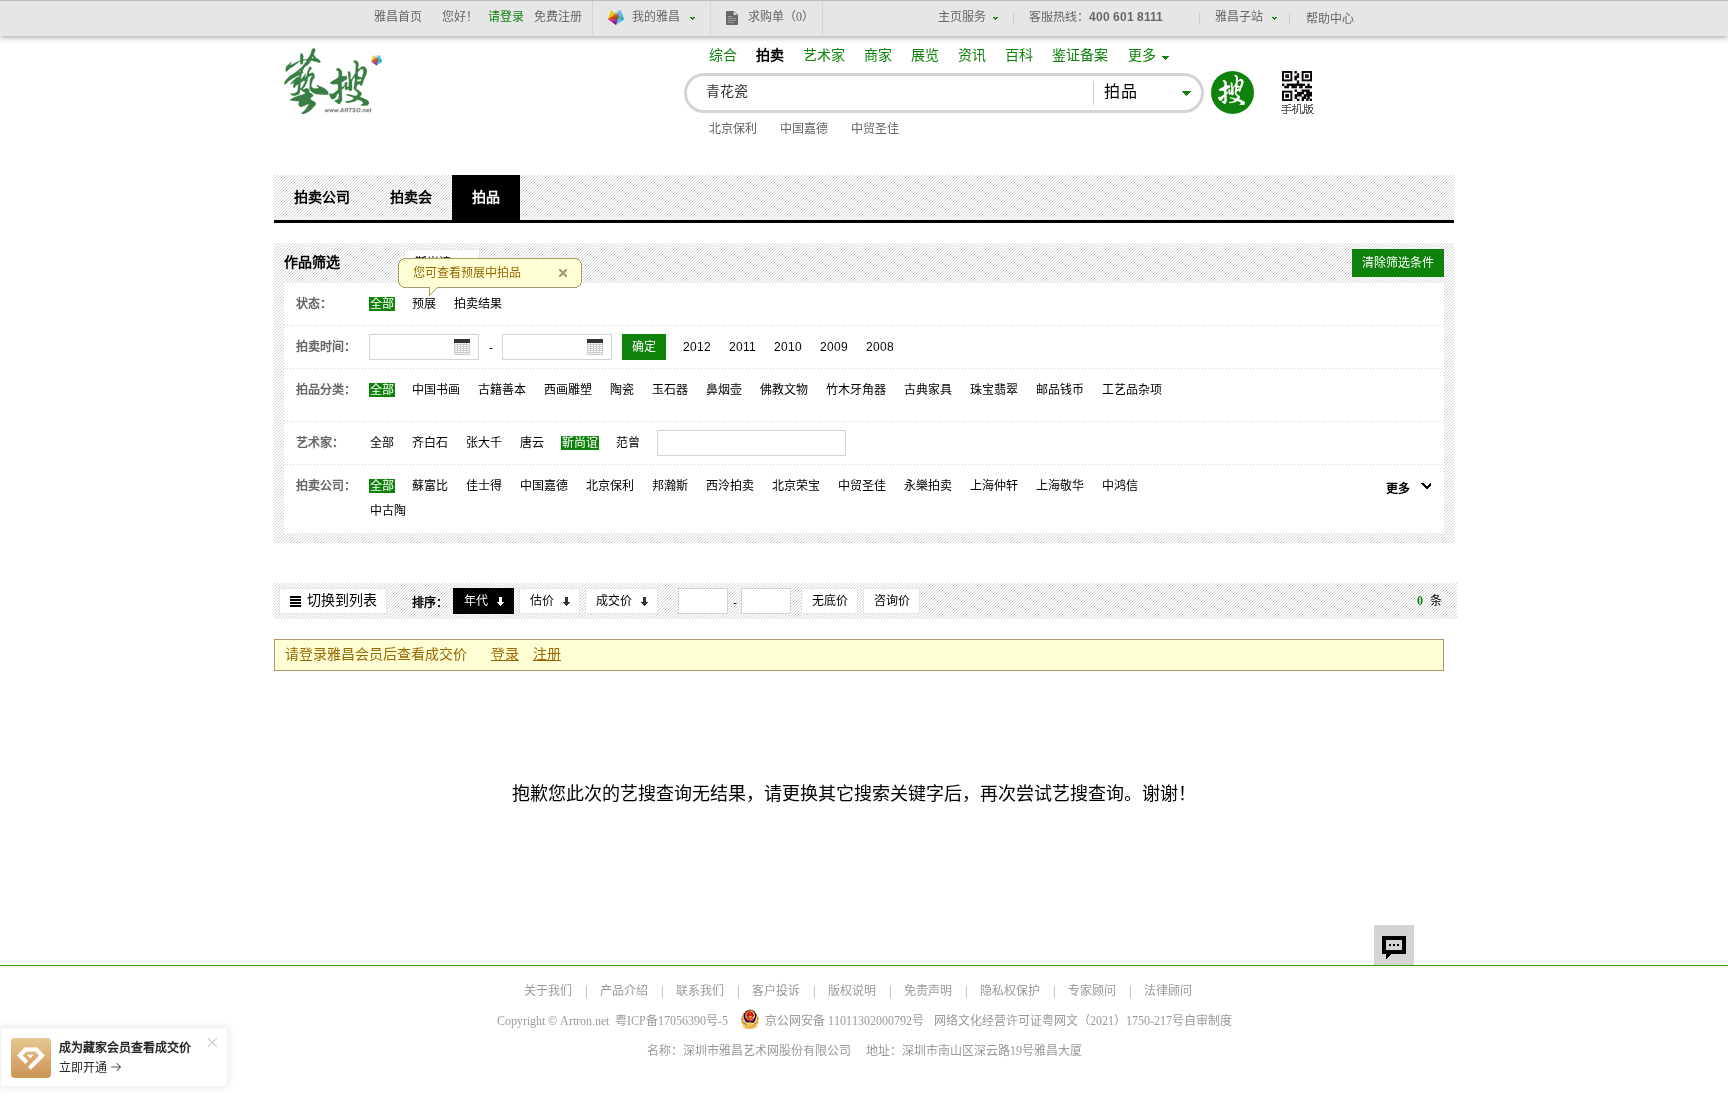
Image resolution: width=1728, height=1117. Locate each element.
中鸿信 (1120, 486)
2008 (880, 347)
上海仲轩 (994, 486)
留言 (1394, 945)
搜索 (1232, 92)
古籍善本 (502, 390)
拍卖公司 (322, 197)
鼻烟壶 (724, 390)
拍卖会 (411, 197)
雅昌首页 (398, 17)
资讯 (972, 55)
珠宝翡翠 (994, 390)
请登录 (506, 17)
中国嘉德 (804, 129)
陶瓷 (622, 390)
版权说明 (852, 991)
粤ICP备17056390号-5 (671, 1021)
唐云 (532, 443)
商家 (878, 55)
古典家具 (928, 390)
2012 (697, 347)
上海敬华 (1060, 486)
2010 (788, 347)
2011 (742, 347)
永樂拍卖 (928, 486)
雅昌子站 (1239, 17)
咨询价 (892, 601)
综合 (723, 55)
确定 (644, 347)
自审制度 (1208, 1021)
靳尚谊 (580, 443)
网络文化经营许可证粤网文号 (1059, 1021)
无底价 (830, 601)
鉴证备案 (1080, 55)
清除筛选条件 (1398, 263)
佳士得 (484, 486)
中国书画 (436, 390)
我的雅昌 (656, 17)
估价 (542, 601)
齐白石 (430, 443)
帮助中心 (1330, 19)
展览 (925, 55)
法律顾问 (1168, 991)
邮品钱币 (1060, 390)
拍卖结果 (478, 304)
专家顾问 (1092, 991)
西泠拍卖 (730, 486)
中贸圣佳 (875, 129)
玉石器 (670, 390)
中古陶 (388, 511)
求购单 (781, 17)
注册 (547, 654)
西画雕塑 (568, 390)
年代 (476, 601)
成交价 (614, 601)
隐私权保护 (1010, 991)
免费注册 (558, 17)
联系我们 (700, 991)
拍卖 (770, 55)
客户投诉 (776, 991)
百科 (1019, 55)
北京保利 (733, 129)
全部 (382, 304)
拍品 (486, 197)
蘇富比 (430, 486)
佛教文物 (784, 390)
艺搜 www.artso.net (334, 93)
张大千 (484, 443)
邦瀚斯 (670, 486)
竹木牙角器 (856, 390)
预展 (424, 304)
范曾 (628, 443)
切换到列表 (342, 600)
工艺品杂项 (1132, 390)
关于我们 (548, 991)
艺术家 (824, 55)
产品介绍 (624, 991)
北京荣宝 (796, 486)
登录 (505, 654)
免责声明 (928, 991)
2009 (834, 347)
